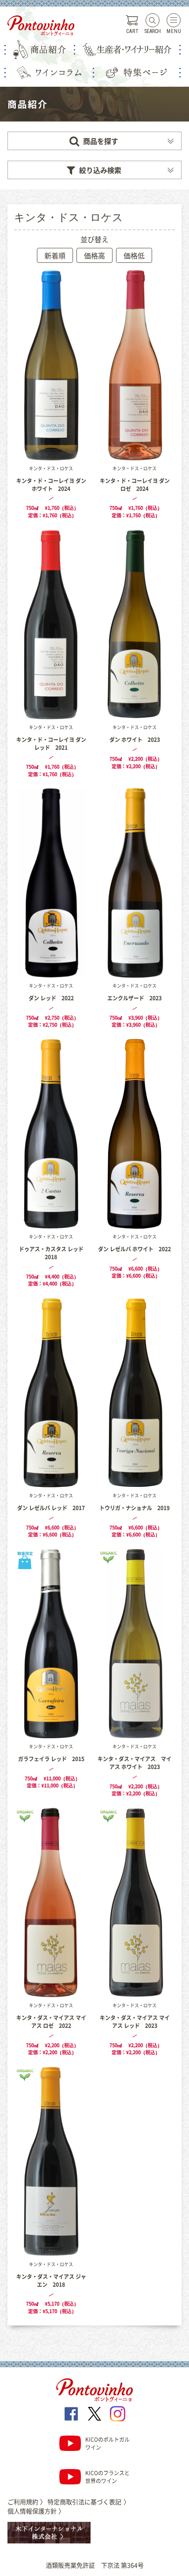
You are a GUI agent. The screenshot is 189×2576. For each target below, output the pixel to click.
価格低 (134, 255)
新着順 (55, 255)
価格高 (94, 255)
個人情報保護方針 (36, 2511)
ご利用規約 (27, 2502)
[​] (71, 2414)
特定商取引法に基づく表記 (88, 2502)
